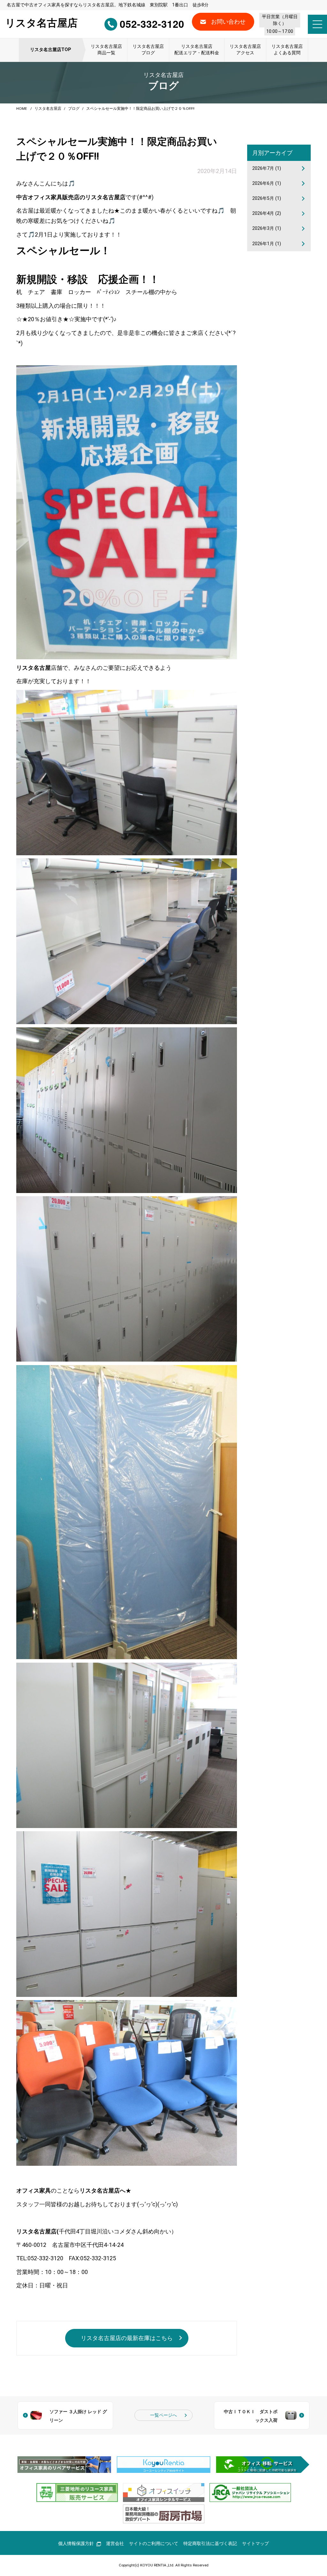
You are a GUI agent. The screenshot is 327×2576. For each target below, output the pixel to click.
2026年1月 (267, 244)
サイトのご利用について (154, 2544)
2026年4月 (267, 213)
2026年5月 (267, 198)
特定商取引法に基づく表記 (210, 2544)
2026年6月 (267, 183)
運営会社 (115, 2544)
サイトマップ (255, 2544)
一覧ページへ (163, 2415)
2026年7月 (267, 168)
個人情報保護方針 (76, 2544)
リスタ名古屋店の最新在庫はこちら (127, 2338)
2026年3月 (267, 228)
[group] (64, 2465)
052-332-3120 (152, 24)
